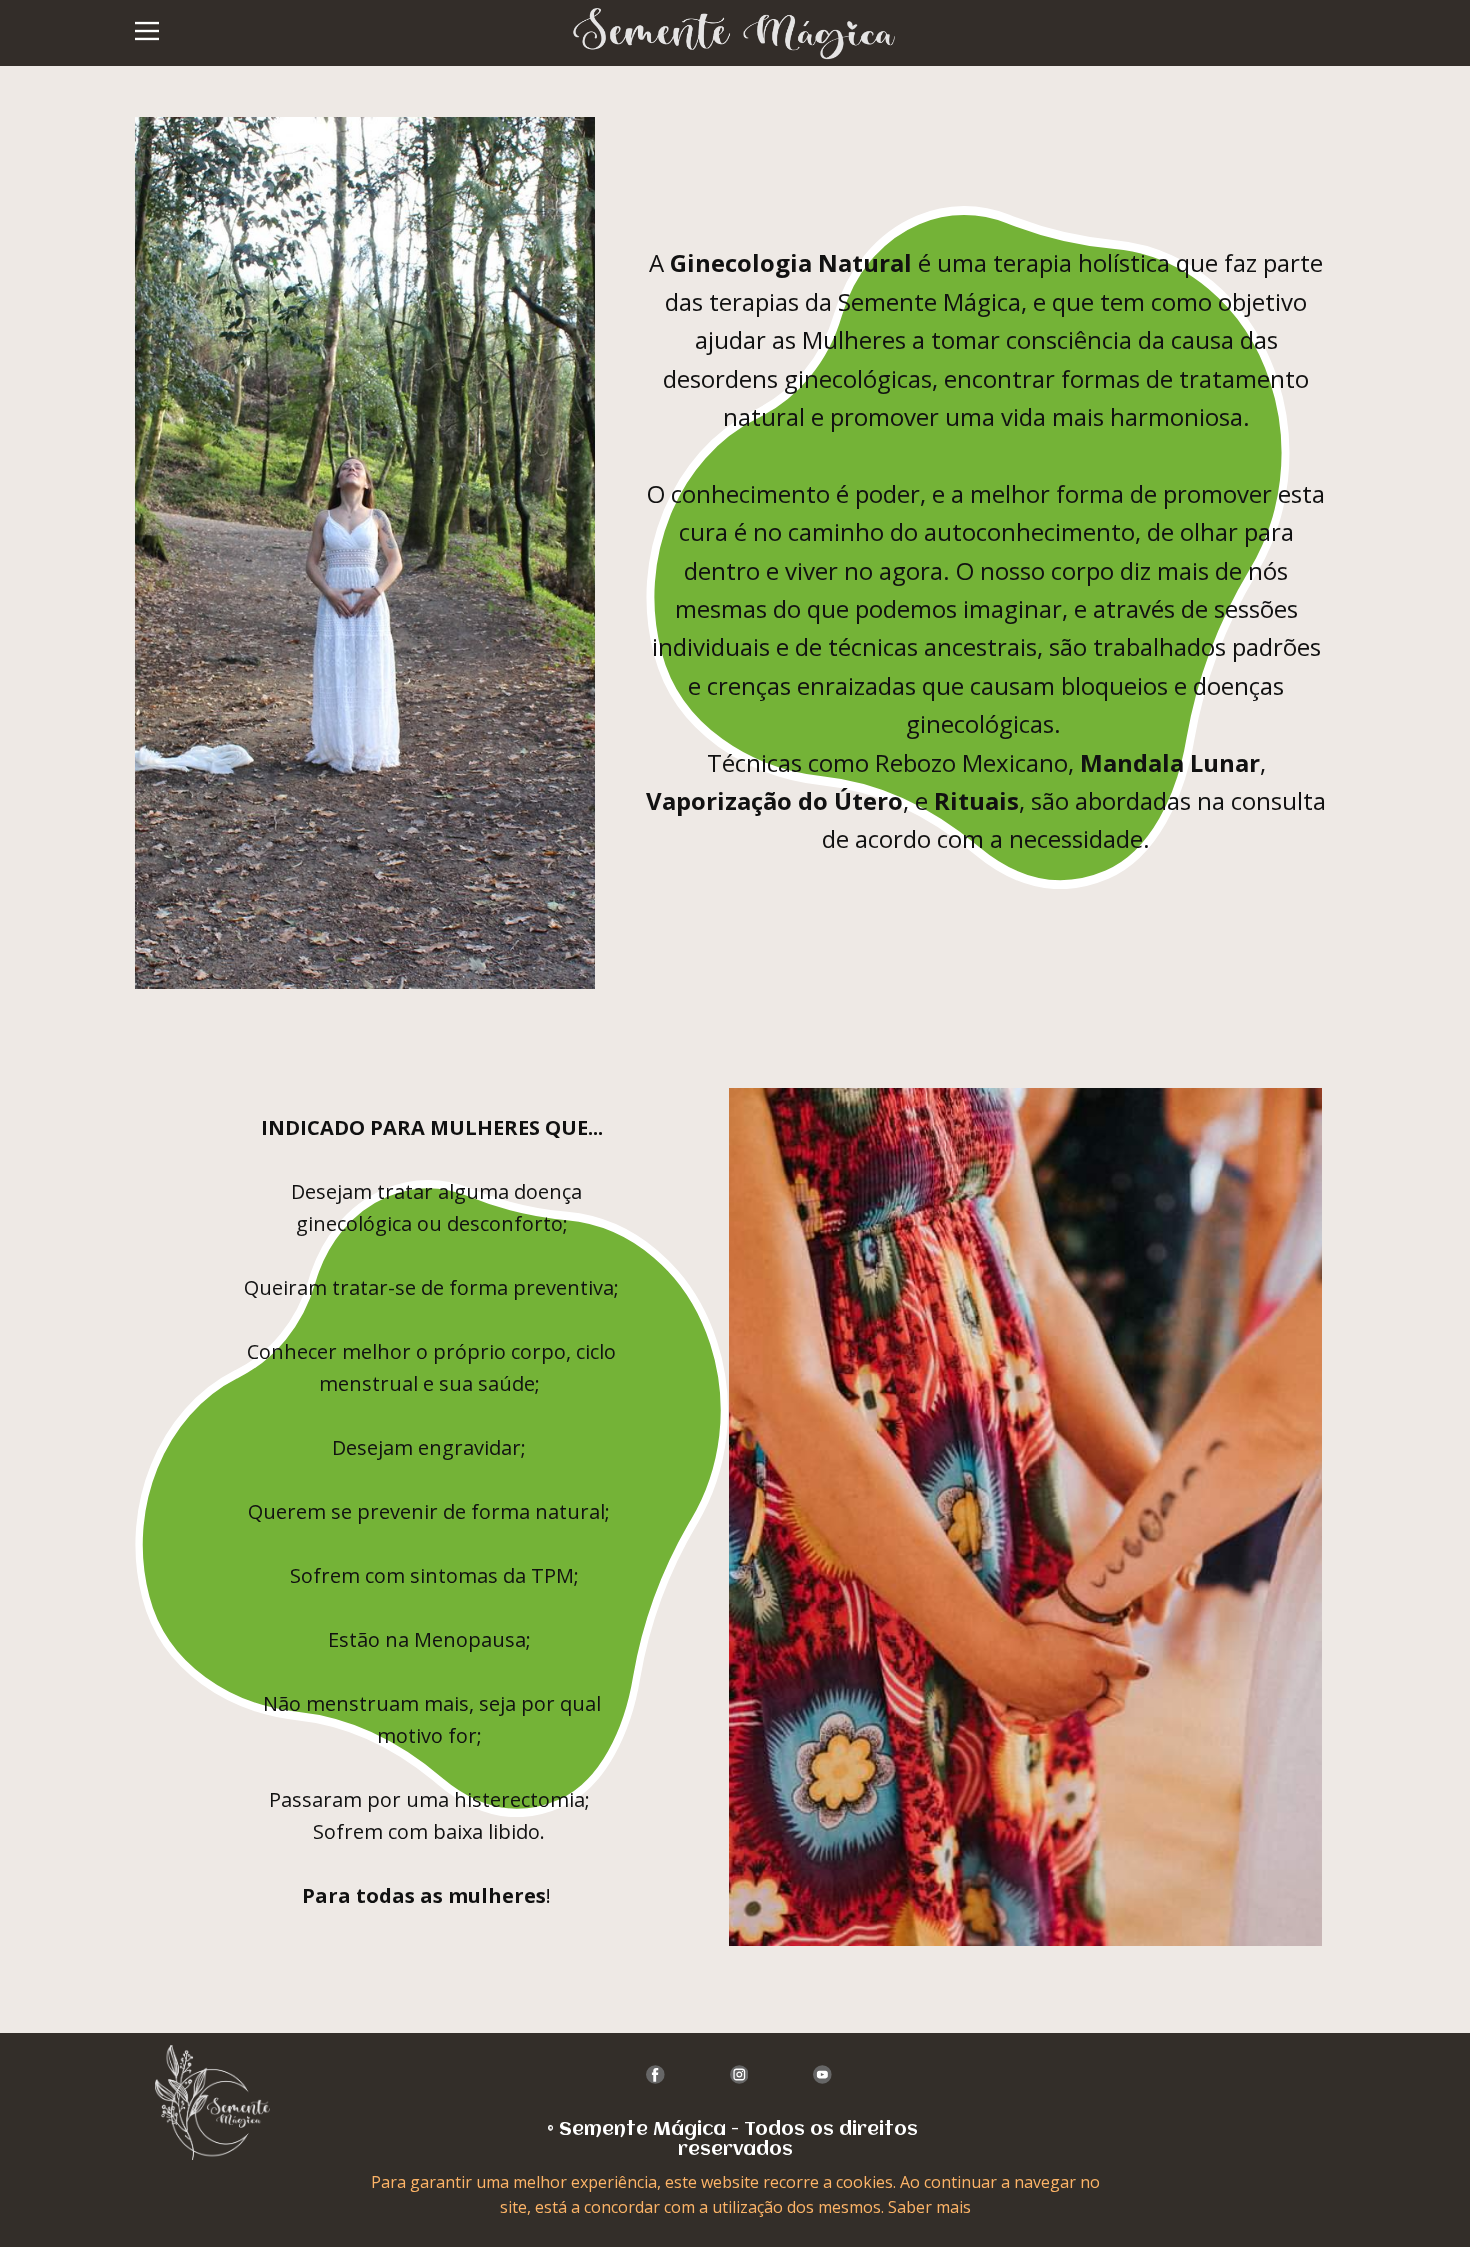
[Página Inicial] (212, 2102)
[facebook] (655, 2074)
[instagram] (739, 2074)
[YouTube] (822, 2074)
